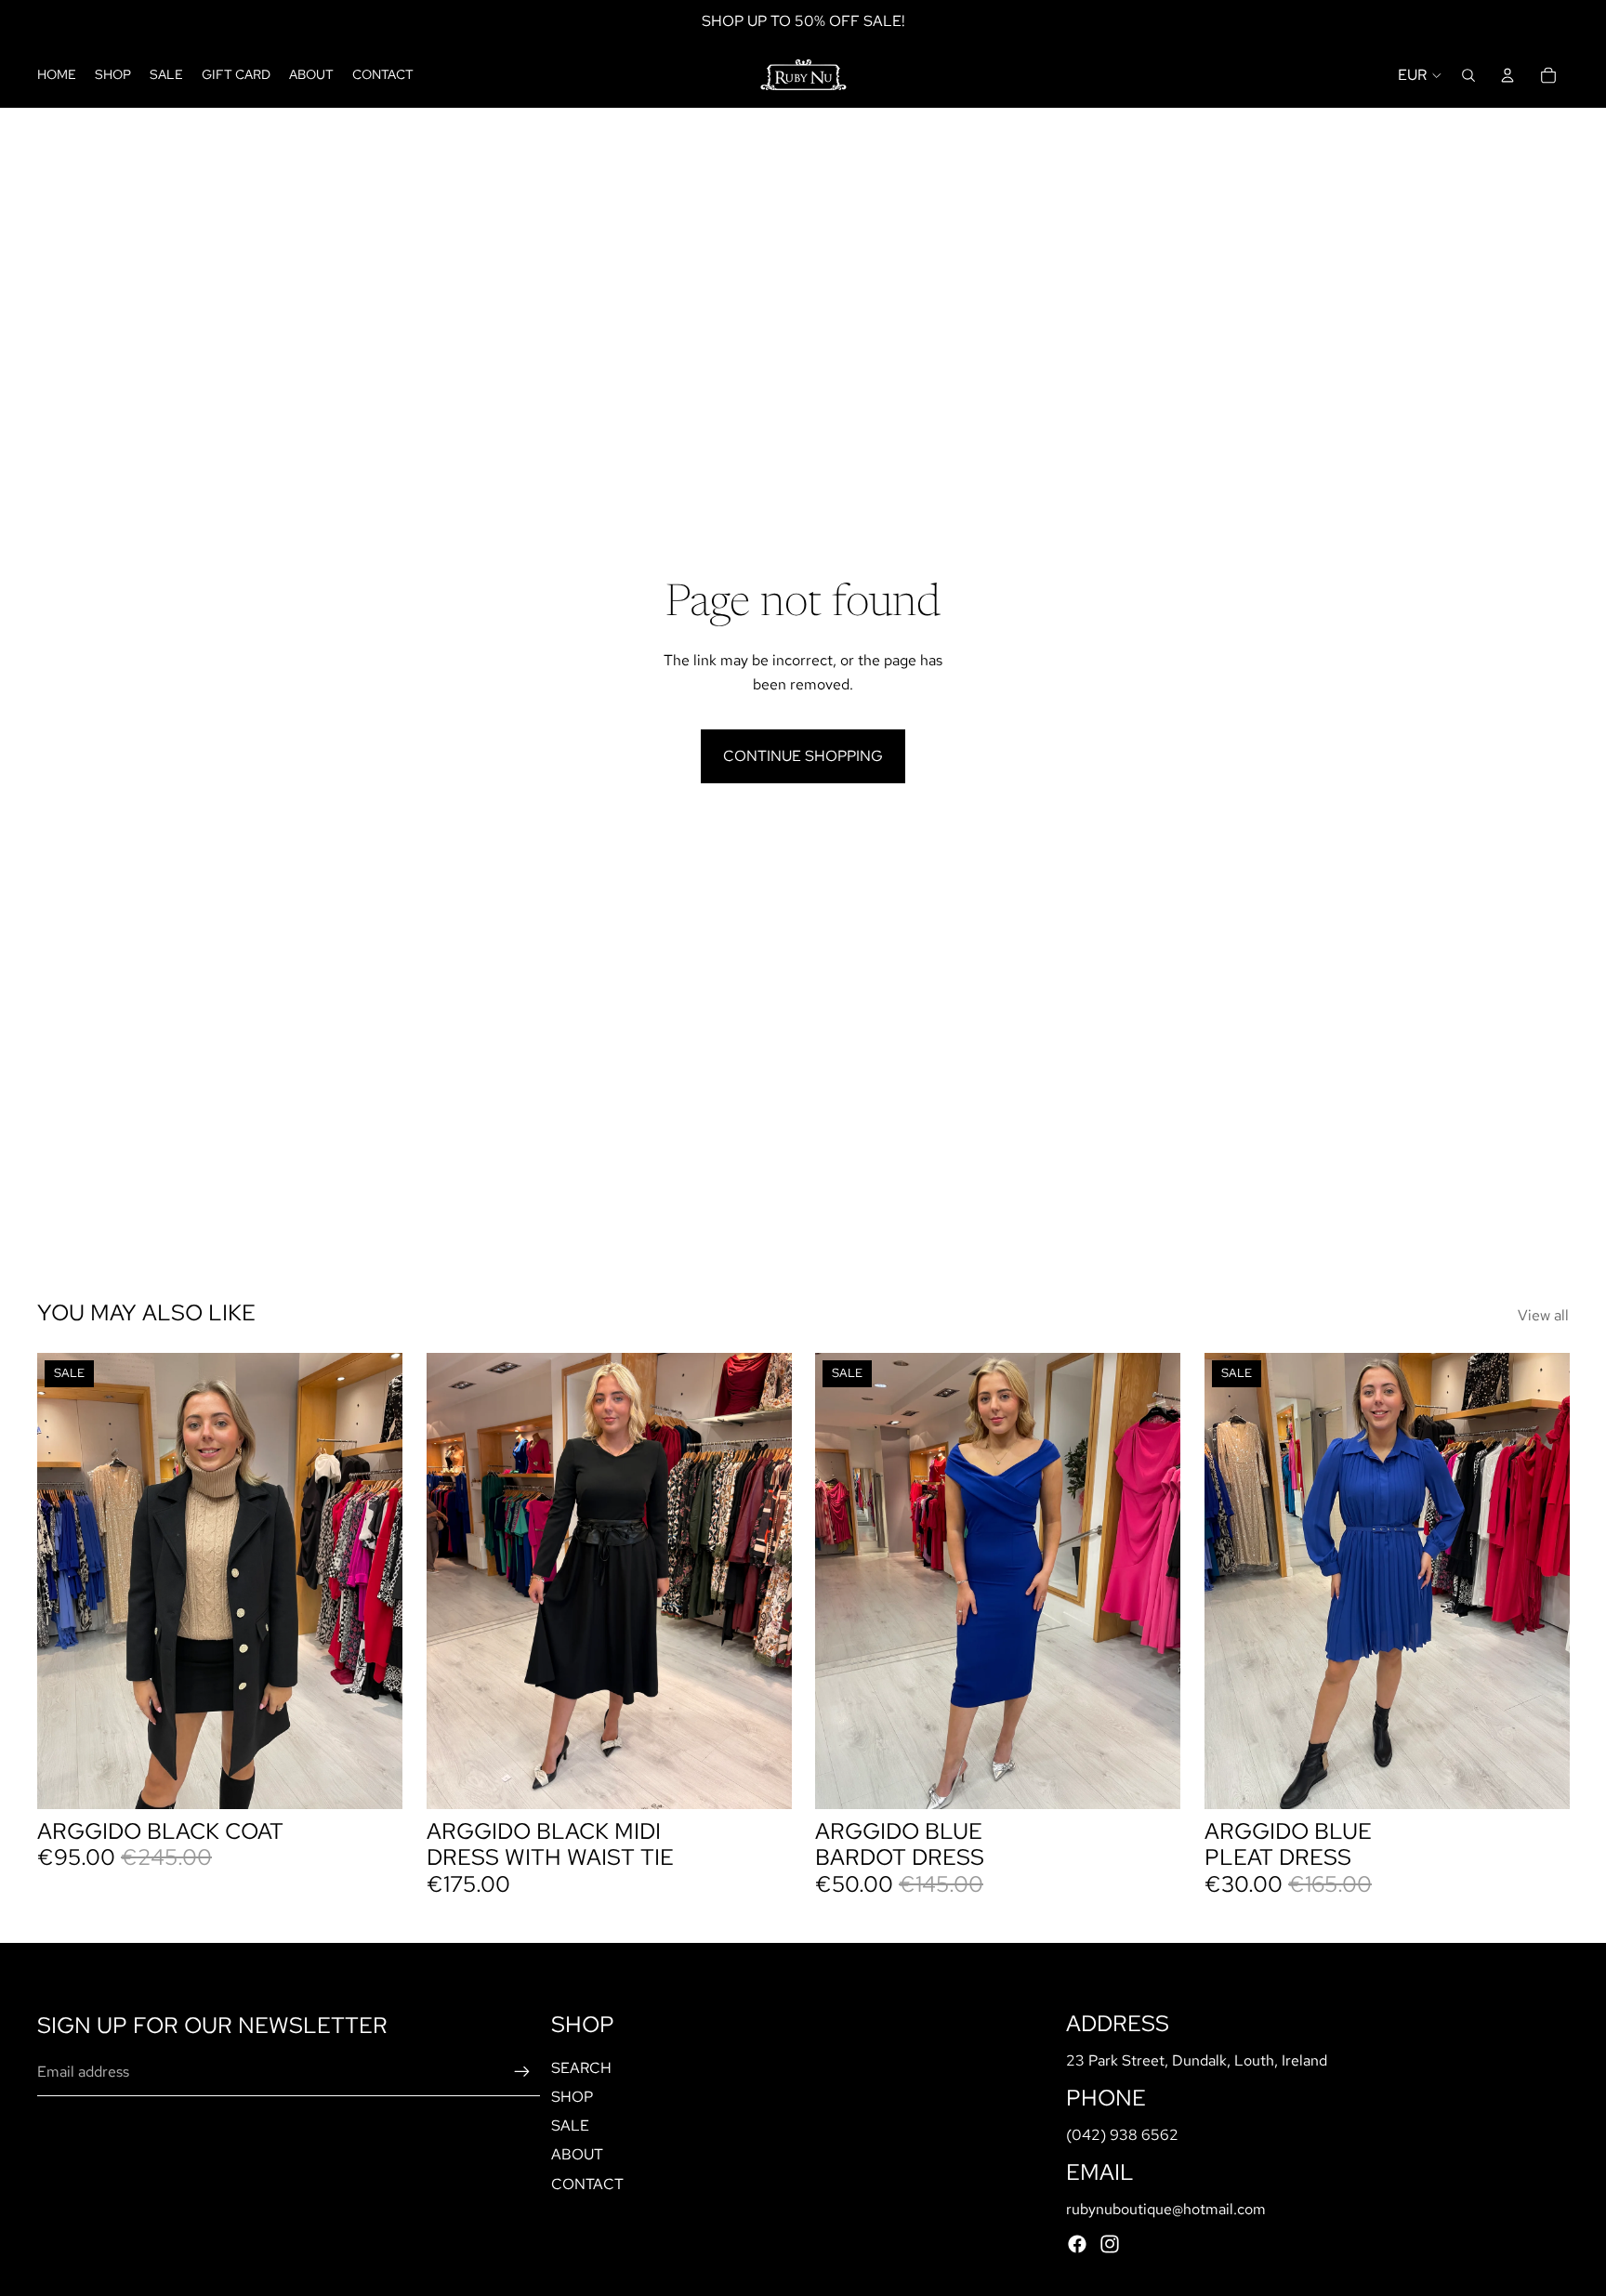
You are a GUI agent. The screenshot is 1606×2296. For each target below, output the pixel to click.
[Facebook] (1077, 2244)
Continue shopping (803, 756)
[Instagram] (1110, 2244)
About (577, 2155)
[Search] (1468, 75)
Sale (570, 2126)
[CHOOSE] (762, 1780)
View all (1543, 1315)
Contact (587, 2184)
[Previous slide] (65, 1581)
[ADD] (374, 1780)
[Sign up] (522, 2073)
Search (581, 2068)
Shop (572, 2097)
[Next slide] (375, 1581)
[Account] (1507, 75)
